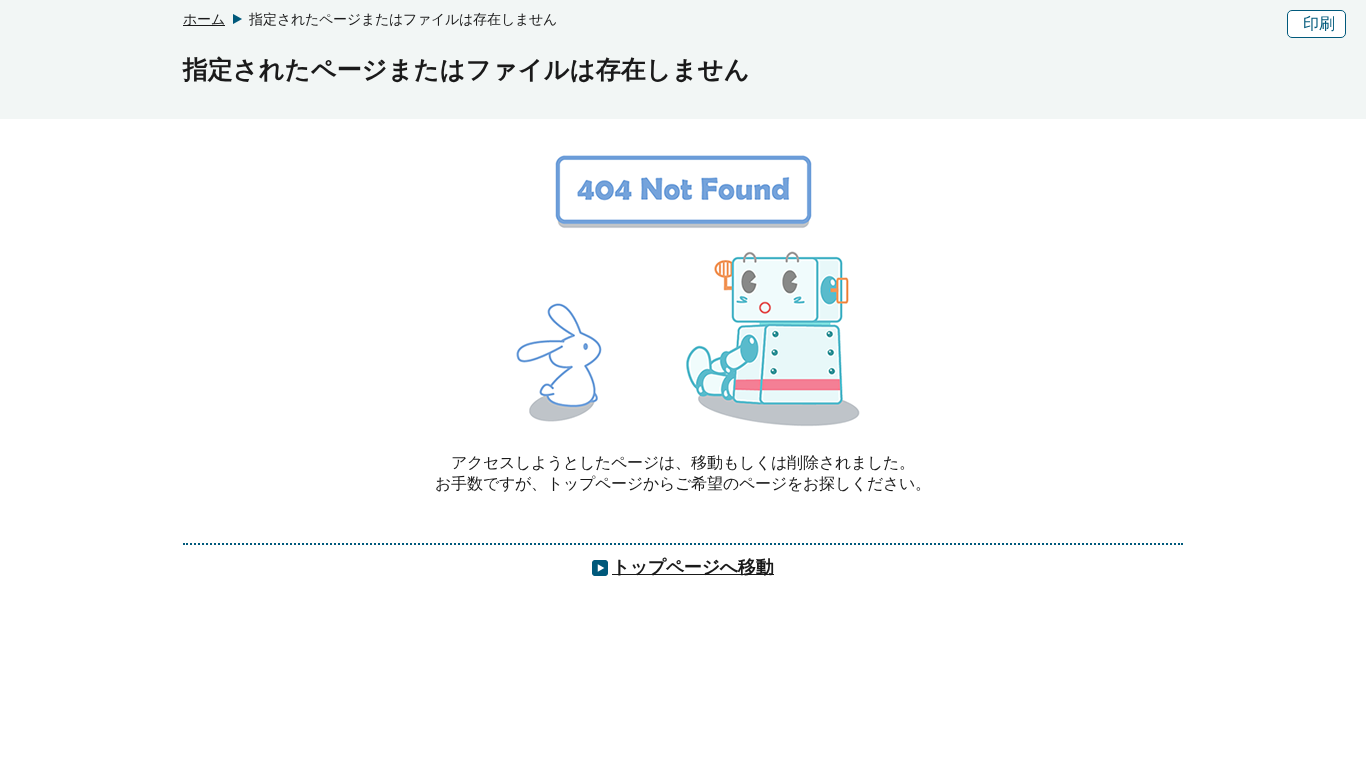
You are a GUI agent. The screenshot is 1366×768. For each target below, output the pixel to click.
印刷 (1319, 23)
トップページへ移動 (693, 567)
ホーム (204, 19)
